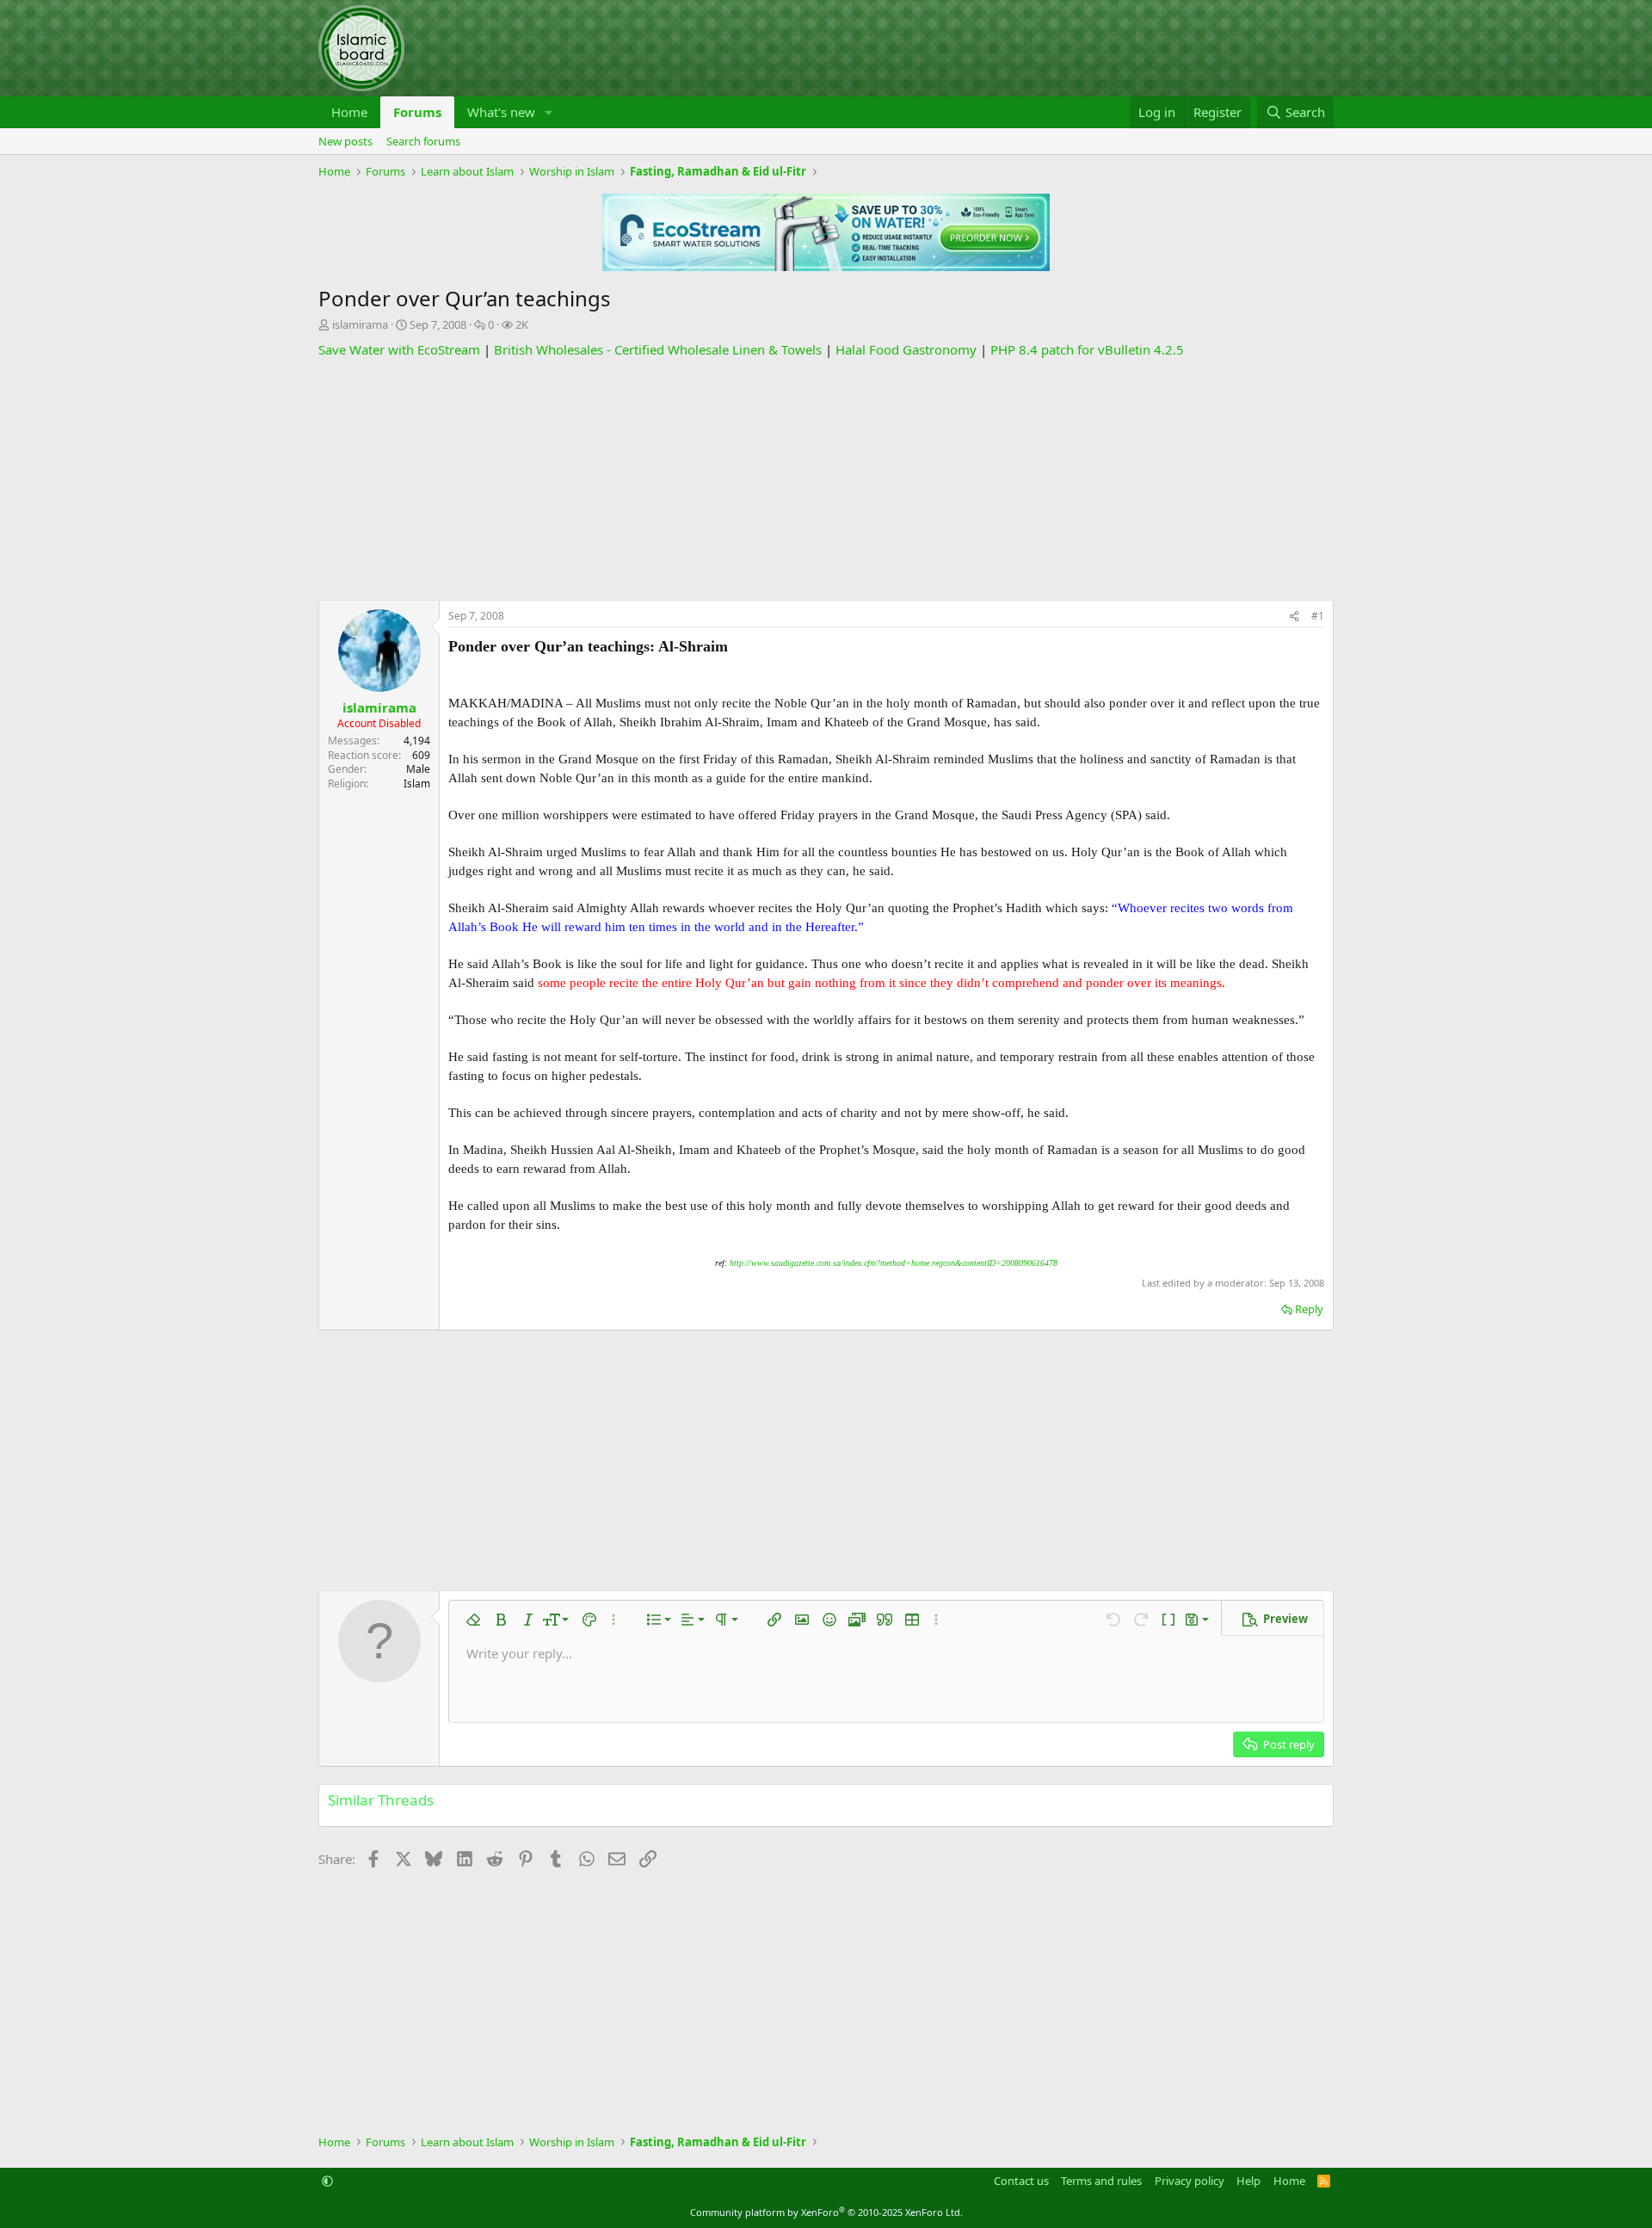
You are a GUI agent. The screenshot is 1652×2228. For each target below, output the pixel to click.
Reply (1309, 1309)
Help (1248, 2181)
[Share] (1294, 617)
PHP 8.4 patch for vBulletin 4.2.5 (1087, 349)
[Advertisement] (826, 479)
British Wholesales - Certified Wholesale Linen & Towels (658, 349)
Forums (417, 112)
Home (349, 112)
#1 (1318, 616)
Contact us (1021, 2181)
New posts (345, 141)
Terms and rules (1101, 2181)
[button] (549, 112)
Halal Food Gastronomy (906, 349)
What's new (501, 112)
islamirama (360, 324)
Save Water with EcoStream (399, 349)
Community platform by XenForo (826, 2212)
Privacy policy (1190, 2181)
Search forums (423, 141)
